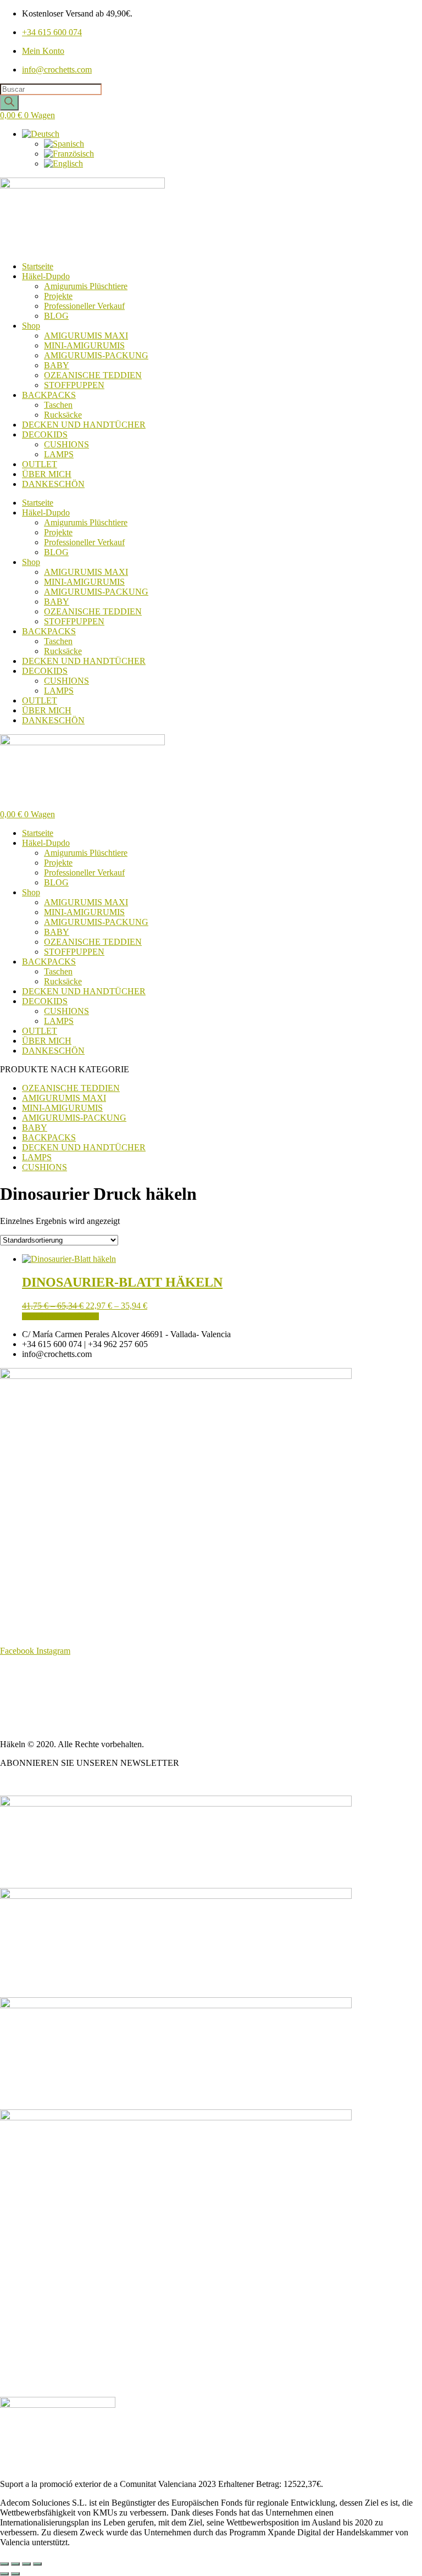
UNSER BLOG (28, 1782)
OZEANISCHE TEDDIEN (93, 375)
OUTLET (40, 464)
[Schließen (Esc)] (37, 2564)
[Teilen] (26, 2564)
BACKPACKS (49, 395)
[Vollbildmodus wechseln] (15, 2564)
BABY (57, 365)
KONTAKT (22, 1725)
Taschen (58, 405)
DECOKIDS (45, 434)
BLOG (56, 316)
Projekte (58, 296)
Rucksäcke (63, 415)
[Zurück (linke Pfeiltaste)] (4, 2574)
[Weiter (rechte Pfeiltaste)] (15, 2574)
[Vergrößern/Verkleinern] (4, 2564)
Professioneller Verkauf (84, 306)
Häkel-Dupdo (46, 276)
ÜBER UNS (22, 1669)
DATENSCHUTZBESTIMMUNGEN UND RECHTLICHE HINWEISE (131, 1707)
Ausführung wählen (60, 1316)
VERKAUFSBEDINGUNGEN (57, 1688)
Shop (31, 326)
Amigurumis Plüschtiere (86, 286)
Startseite (38, 266)
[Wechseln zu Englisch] (63, 164)
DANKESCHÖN (53, 484)
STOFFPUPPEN (74, 385)
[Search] (9, 103)
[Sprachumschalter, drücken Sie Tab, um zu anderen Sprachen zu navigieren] (41, 134)
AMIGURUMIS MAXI (86, 336)
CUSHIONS (66, 444)
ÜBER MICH (47, 474)
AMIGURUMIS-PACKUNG (96, 355)
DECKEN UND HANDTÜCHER (84, 425)
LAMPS (59, 454)
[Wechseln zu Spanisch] (64, 144)
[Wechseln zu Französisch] (69, 154)
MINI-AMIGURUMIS (84, 345)
